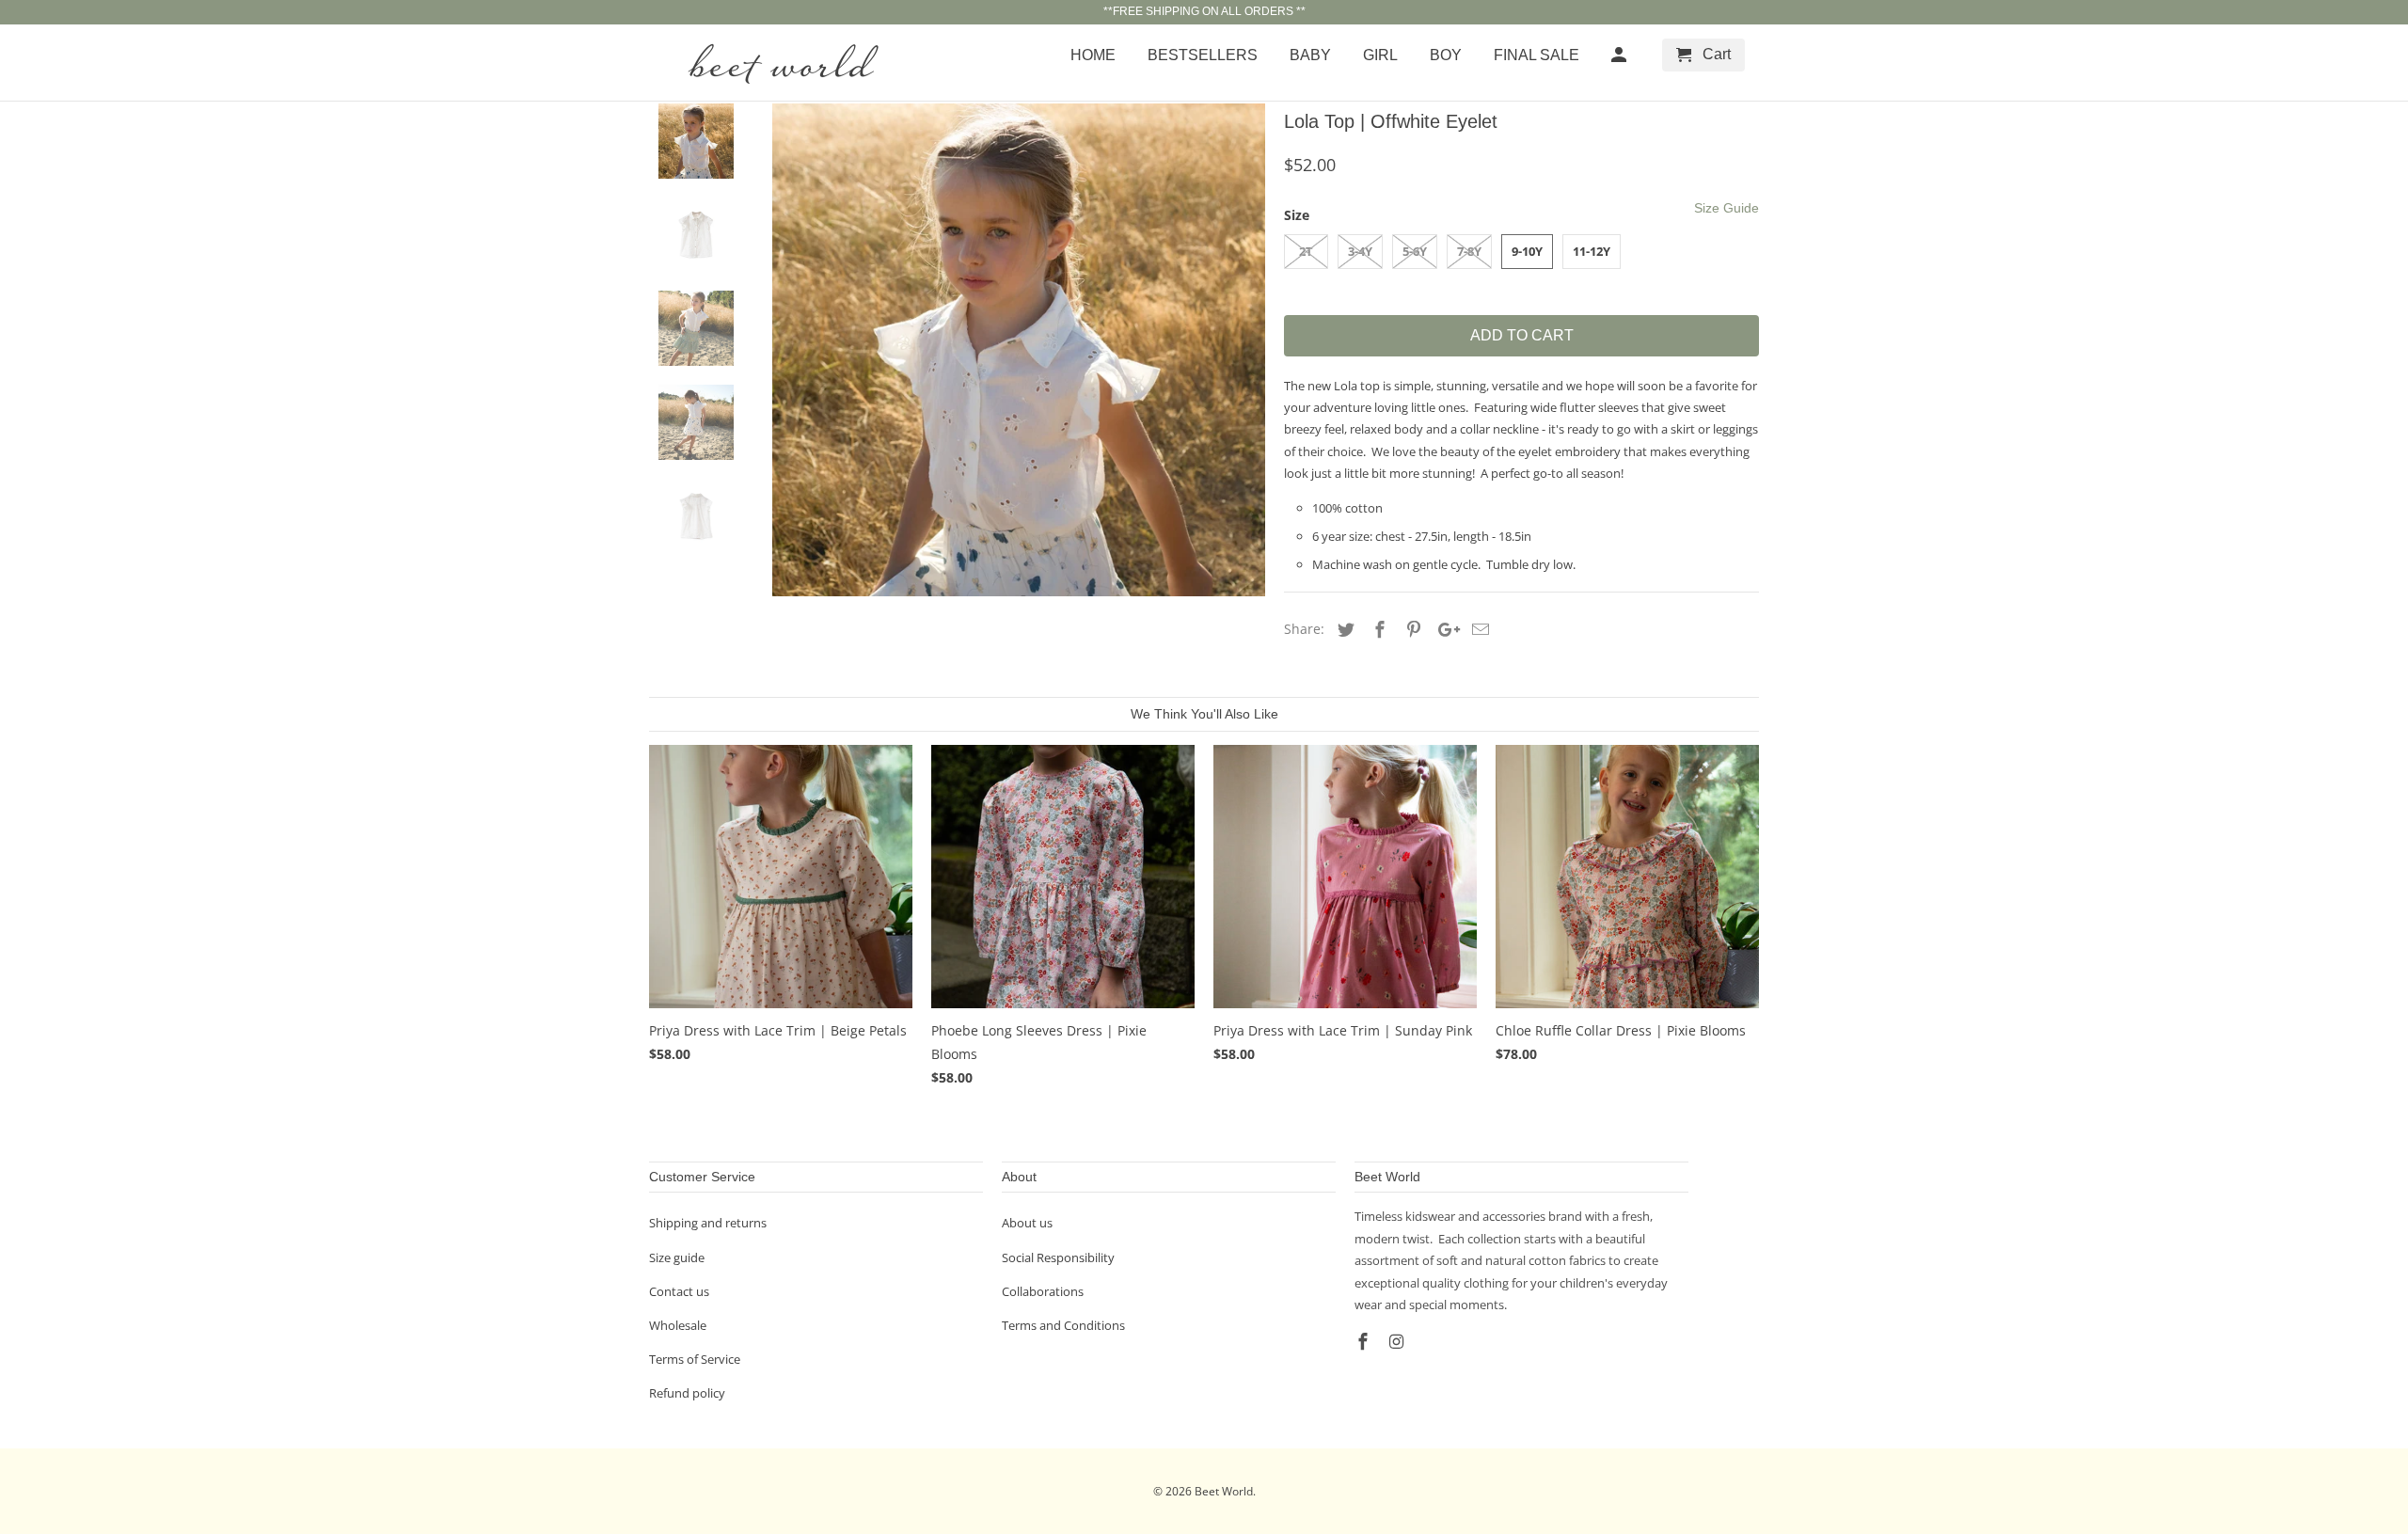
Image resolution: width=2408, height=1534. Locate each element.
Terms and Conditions (1063, 1325)
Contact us (679, 1291)
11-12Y (1592, 251)
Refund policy (687, 1393)
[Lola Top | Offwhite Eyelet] (1019, 350)
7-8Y (1469, 251)
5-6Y (1415, 251)
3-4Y (1360, 251)
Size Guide (1727, 208)
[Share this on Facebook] (1377, 629)
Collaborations (1043, 1291)
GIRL (1380, 55)
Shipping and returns (708, 1223)
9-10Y (1527, 251)
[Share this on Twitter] (1343, 629)
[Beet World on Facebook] (1365, 1341)
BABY (1310, 55)
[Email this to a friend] (1478, 629)
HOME (1093, 55)
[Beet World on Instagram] (1399, 1341)
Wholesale (678, 1325)
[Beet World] (781, 63)
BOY (1446, 55)
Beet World (1224, 1491)
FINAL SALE (1537, 55)
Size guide (677, 1257)
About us (1027, 1223)
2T (1306, 251)
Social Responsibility (1058, 1257)
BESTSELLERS (1203, 55)
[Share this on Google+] (1444, 629)
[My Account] (1620, 59)
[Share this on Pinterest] (1411, 629)
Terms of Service (695, 1359)
